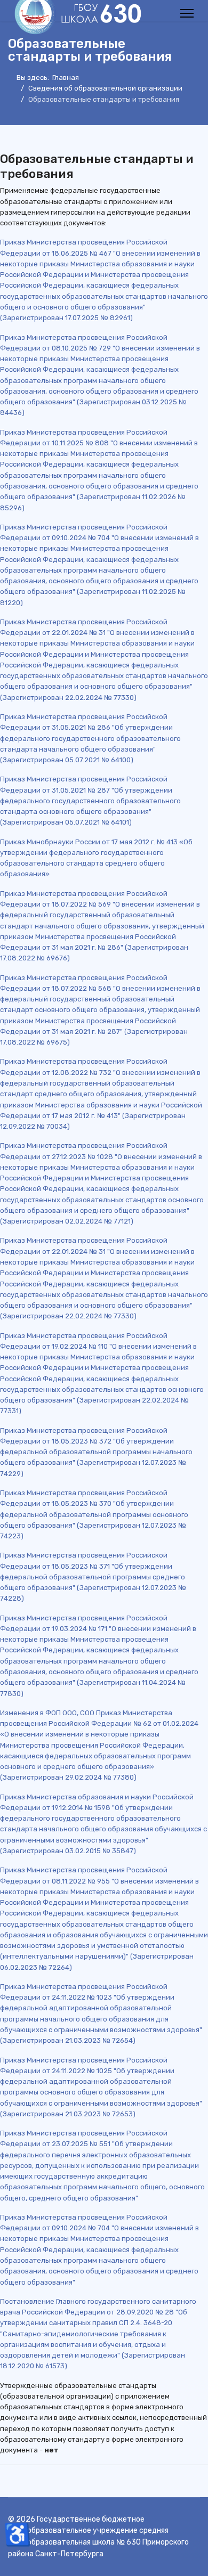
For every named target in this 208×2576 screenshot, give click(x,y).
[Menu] (187, 13)
